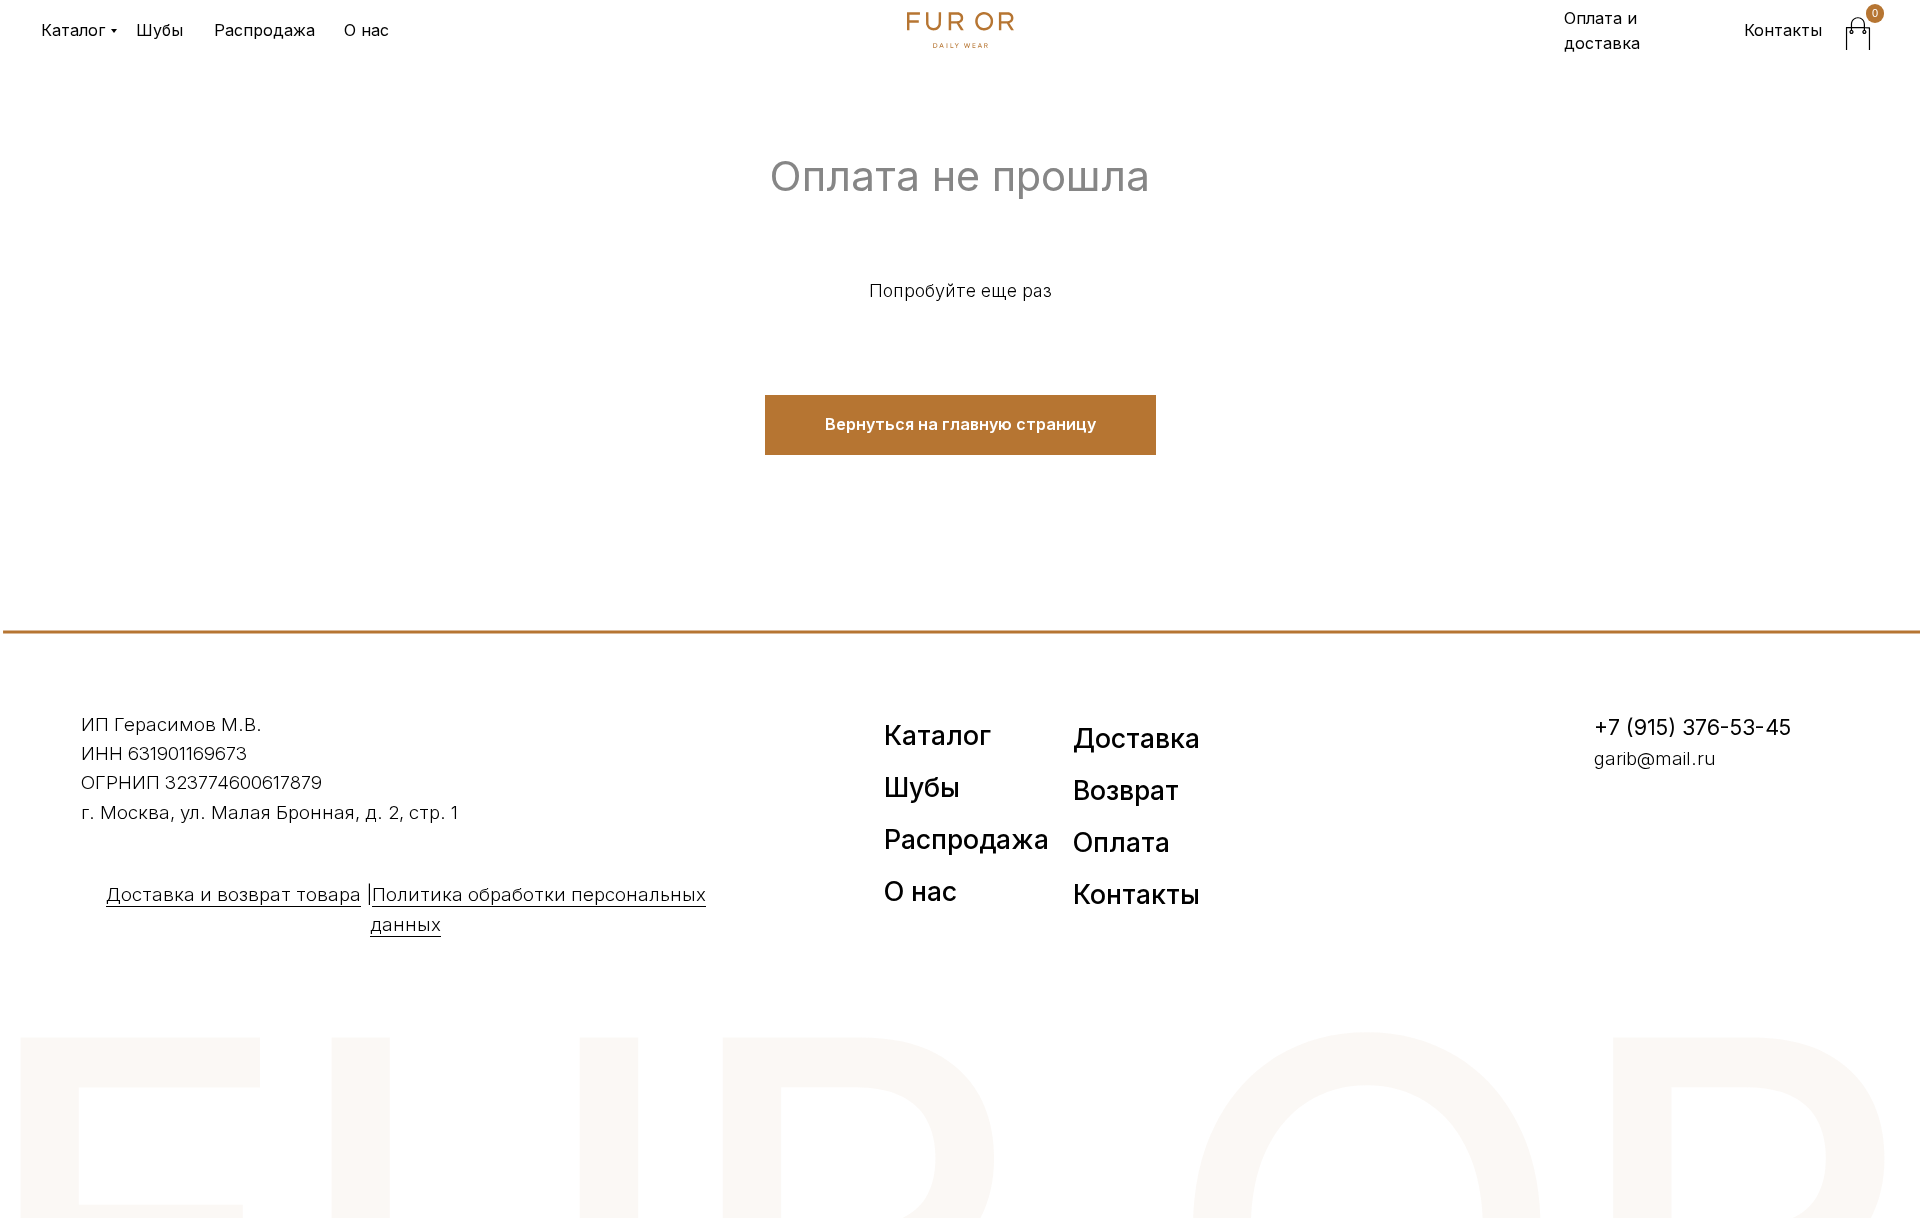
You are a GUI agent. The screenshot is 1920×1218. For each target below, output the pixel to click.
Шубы (159, 30)
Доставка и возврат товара (233, 894)
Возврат (1126, 790)
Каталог (73, 30)
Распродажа (264, 30)
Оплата (1121, 842)
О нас (366, 30)
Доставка (1136, 738)
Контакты (1783, 30)
